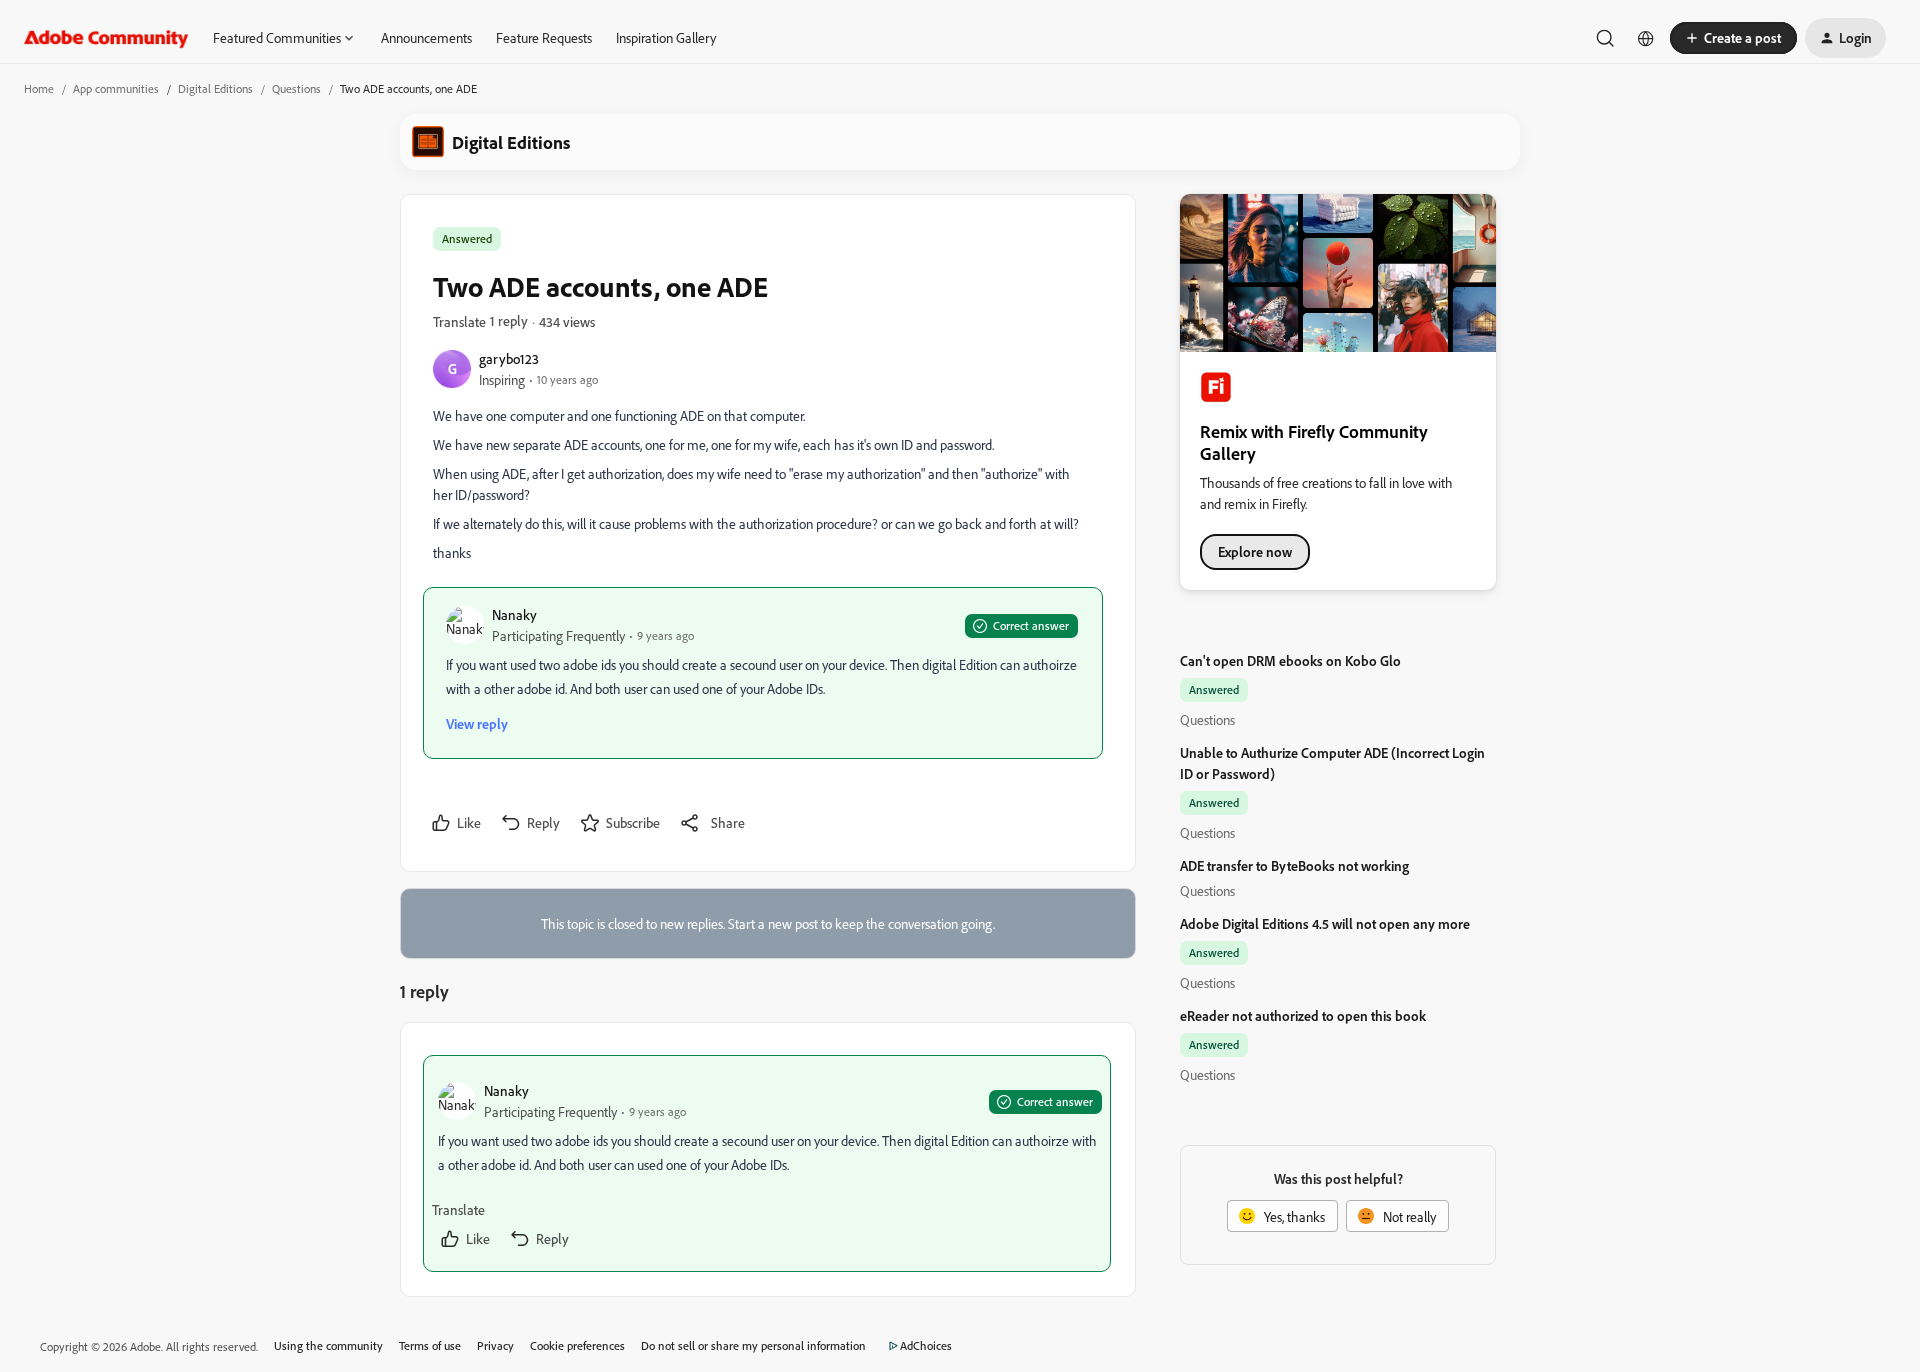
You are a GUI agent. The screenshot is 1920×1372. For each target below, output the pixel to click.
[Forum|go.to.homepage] (106, 38)
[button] (1733, 38)
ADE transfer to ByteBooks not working (1294, 865)
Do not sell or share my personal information (753, 1345)
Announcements (426, 37)
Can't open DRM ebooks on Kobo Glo (1290, 660)
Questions (296, 88)
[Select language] (1646, 38)
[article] (767, 1163)
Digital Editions (215, 88)
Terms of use (430, 1345)
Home (39, 88)
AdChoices (926, 1345)
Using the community (328, 1345)
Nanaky (514, 614)
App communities (116, 88)
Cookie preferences (577, 1345)
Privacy (495, 1345)
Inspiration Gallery (666, 37)
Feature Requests (544, 37)
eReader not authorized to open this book (1303, 1015)
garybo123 (509, 358)
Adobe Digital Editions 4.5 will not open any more (1325, 923)
